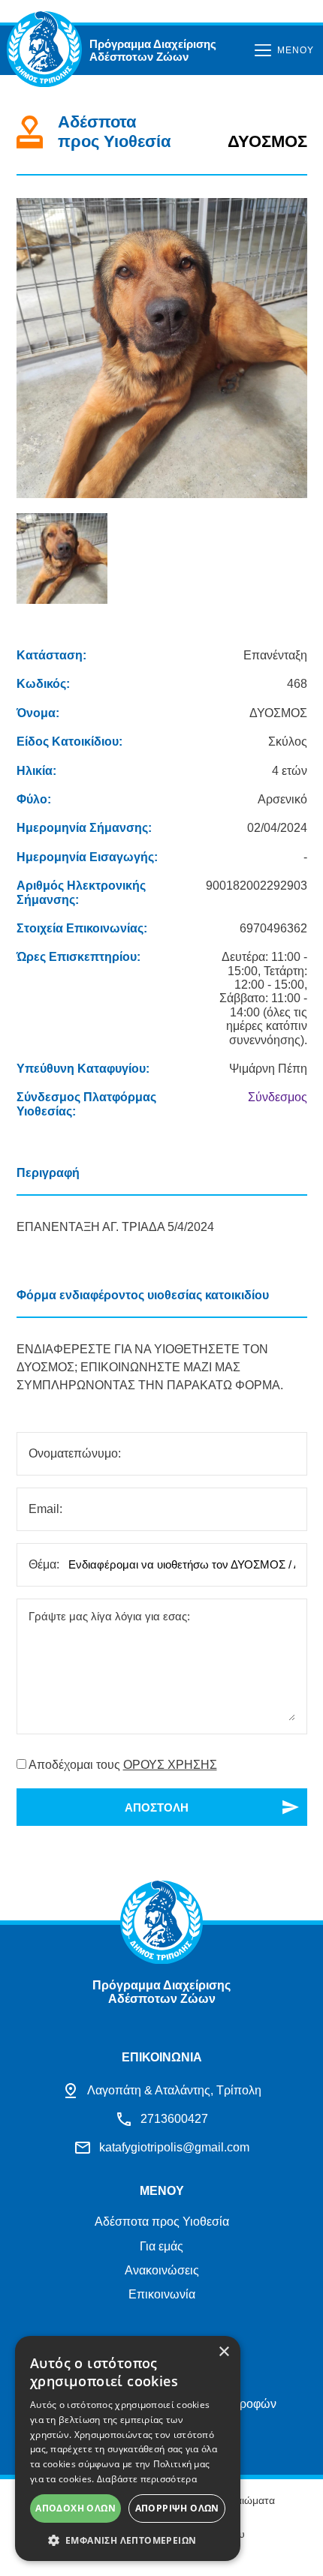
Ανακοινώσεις (162, 2270)
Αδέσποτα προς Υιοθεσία (162, 2222)
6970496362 (273, 928)
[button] (128, 2539)
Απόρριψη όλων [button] (177, 2508)
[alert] (128, 2448)
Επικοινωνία (162, 2294)
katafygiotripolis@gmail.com (174, 2147)
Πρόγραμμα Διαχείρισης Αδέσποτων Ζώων (153, 50)
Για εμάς (161, 2246)
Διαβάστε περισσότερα (147, 2479)
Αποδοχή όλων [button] (75, 2508)
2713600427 (174, 2119)
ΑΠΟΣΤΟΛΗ (157, 1807)
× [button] (223, 2352)
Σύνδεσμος (278, 1097)
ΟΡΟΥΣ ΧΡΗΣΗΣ (170, 1765)
